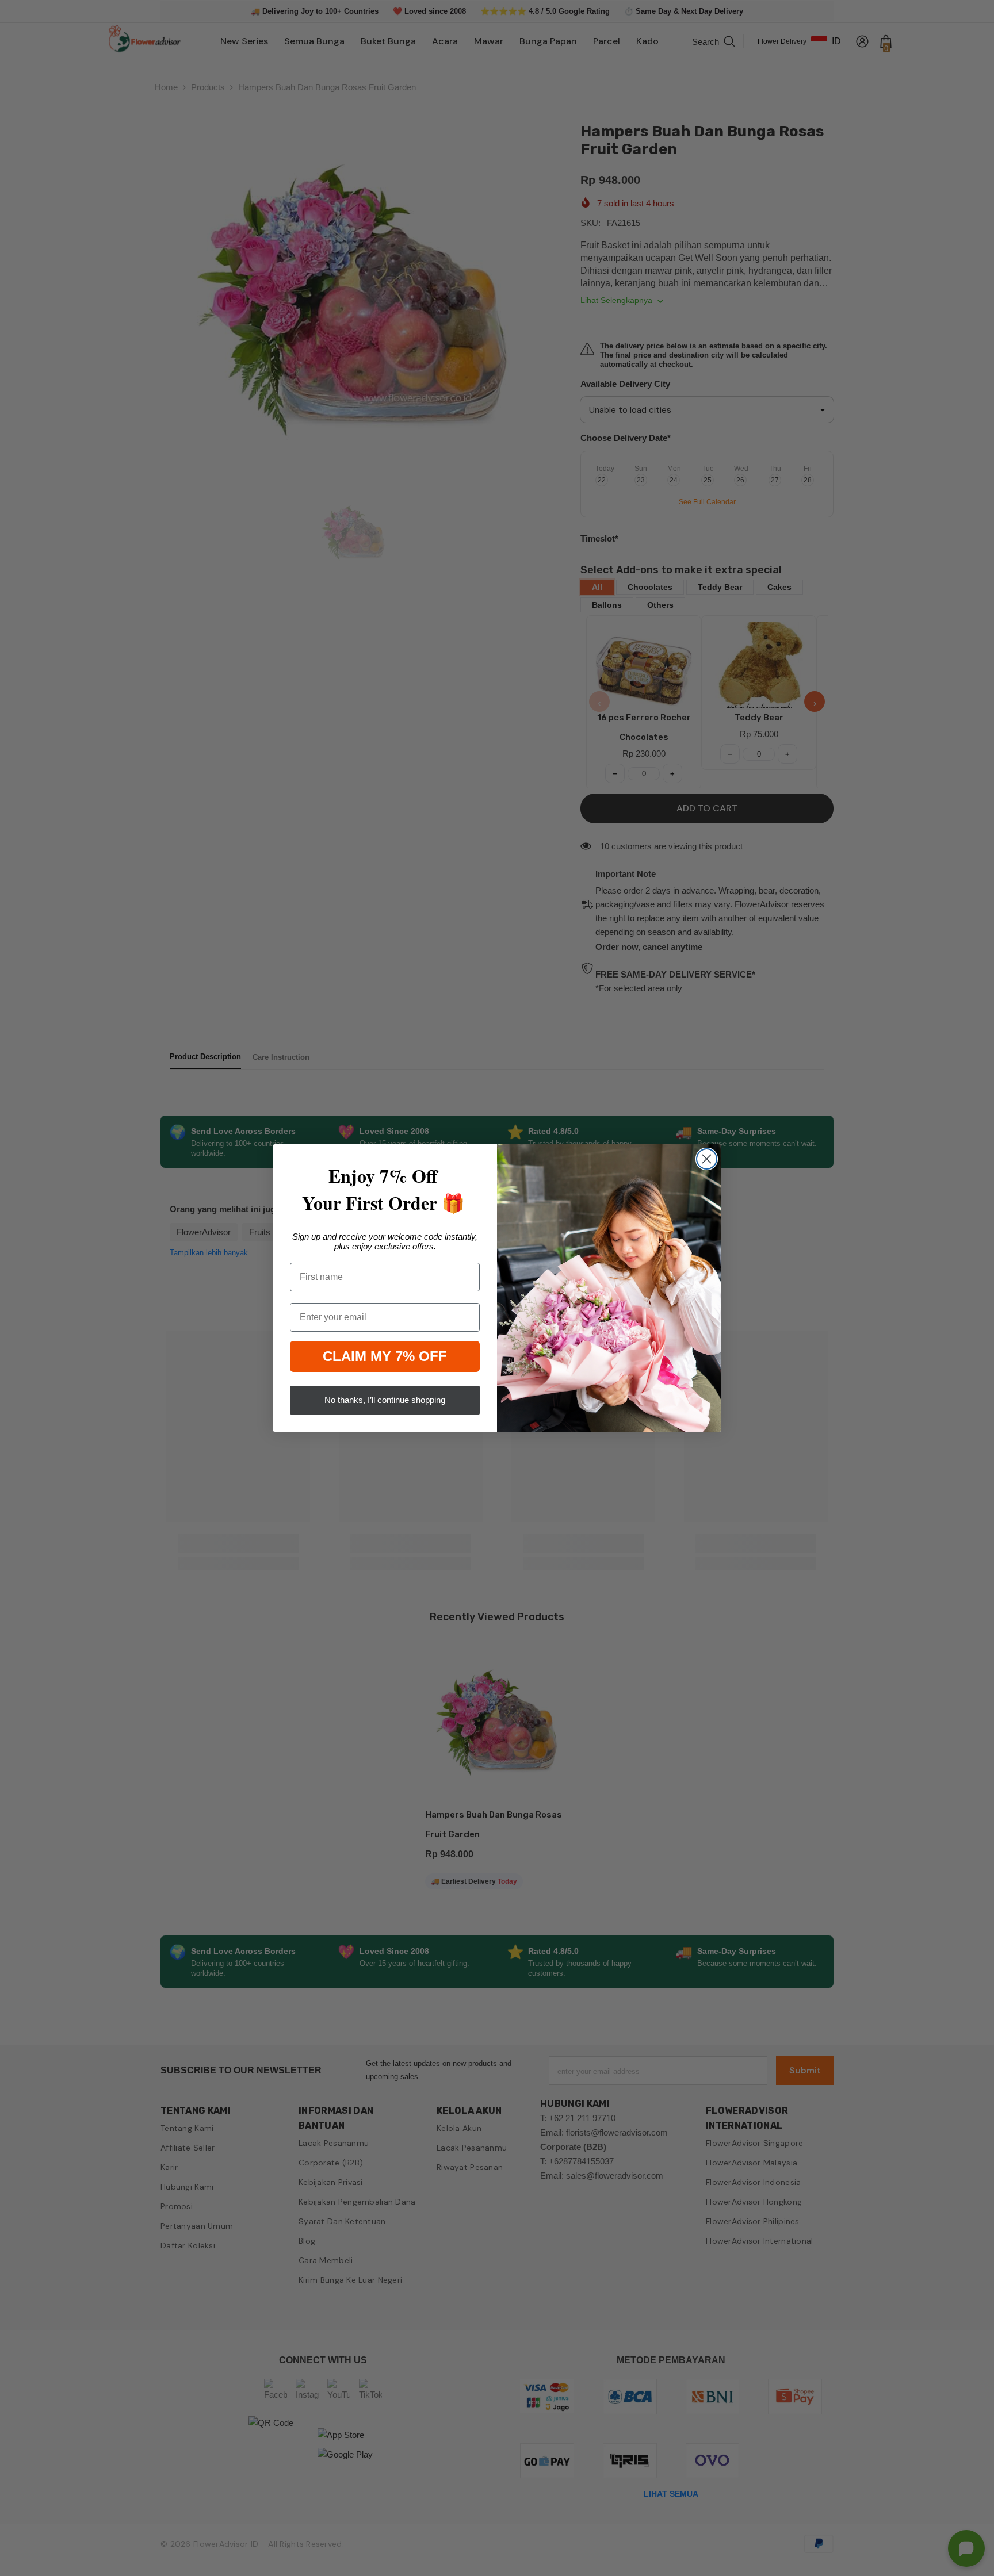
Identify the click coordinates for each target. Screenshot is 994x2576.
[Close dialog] (707, 1159)
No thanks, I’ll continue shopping (385, 1400)
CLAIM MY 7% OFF (385, 1356)
